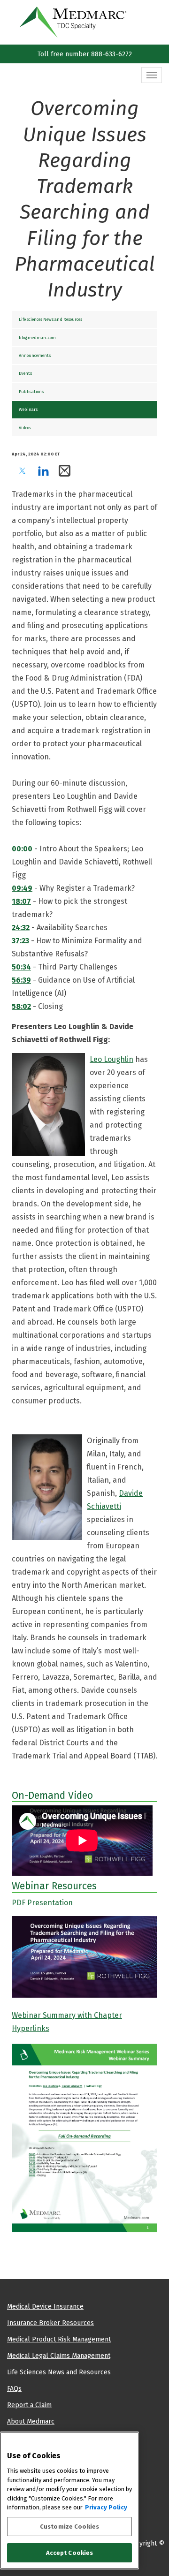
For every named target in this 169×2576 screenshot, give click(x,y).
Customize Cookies (69, 2527)
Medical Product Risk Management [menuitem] (59, 2339)
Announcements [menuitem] (35, 355)
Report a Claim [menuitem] (29, 2405)
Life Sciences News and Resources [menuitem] (50, 319)
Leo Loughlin (111, 1059)
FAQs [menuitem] (14, 2388)
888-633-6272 (111, 54)
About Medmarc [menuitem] (31, 2421)
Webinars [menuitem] (28, 409)
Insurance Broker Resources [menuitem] (50, 2323)
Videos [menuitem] (25, 428)
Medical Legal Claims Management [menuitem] (59, 2356)
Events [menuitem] (25, 373)
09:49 (22, 888)
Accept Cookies (70, 2553)
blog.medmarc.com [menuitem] (37, 337)
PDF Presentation (42, 1903)
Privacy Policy (106, 2507)
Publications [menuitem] (31, 391)
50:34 (21, 967)
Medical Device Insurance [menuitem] (45, 2306)
